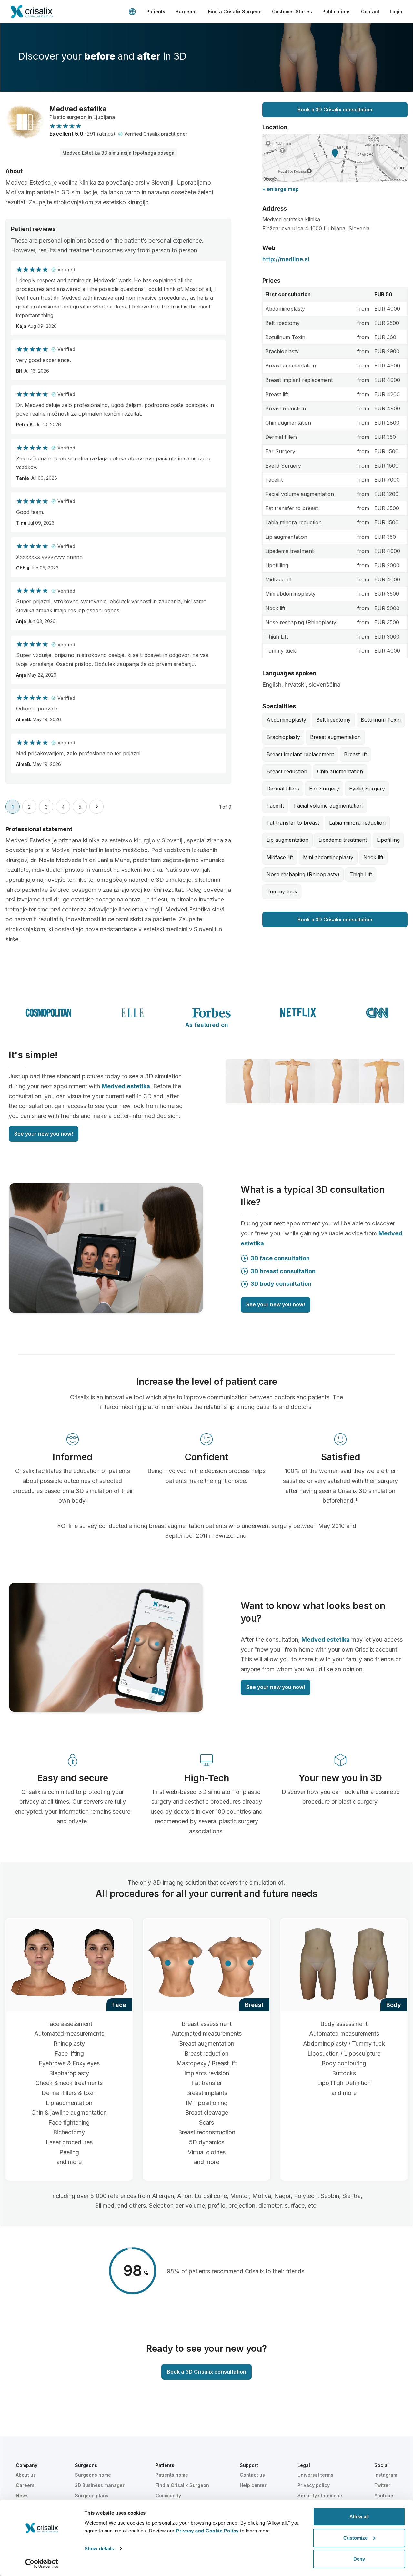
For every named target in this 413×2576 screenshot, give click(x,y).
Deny (359, 2559)
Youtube (384, 2495)
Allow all (359, 2516)
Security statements (321, 2495)
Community (168, 2495)
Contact (370, 11)
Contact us (252, 2475)
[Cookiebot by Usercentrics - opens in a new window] (42, 2563)
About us (26, 2475)
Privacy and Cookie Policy (207, 2531)
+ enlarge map (281, 189)
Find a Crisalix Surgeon (235, 11)
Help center (253, 2485)
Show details (99, 2548)
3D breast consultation (283, 1271)
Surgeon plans (92, 2495)
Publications (337, 11)
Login (396, 11)
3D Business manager (100, 2485)
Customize (355, 2538)
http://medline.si (286, 259)
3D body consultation (281, 1284)
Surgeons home (93, 2475)
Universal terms (315, 2475)
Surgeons (187, 11)
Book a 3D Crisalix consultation (335, 110)
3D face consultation (280, 1258)
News (22, 2495)
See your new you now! (44, 1134)
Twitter (382, 2485)
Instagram (386, 2475)
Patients (156, 11)
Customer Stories (292, 11)
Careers (25, 2485)
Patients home (172, 2475)
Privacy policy (314, 2485)
